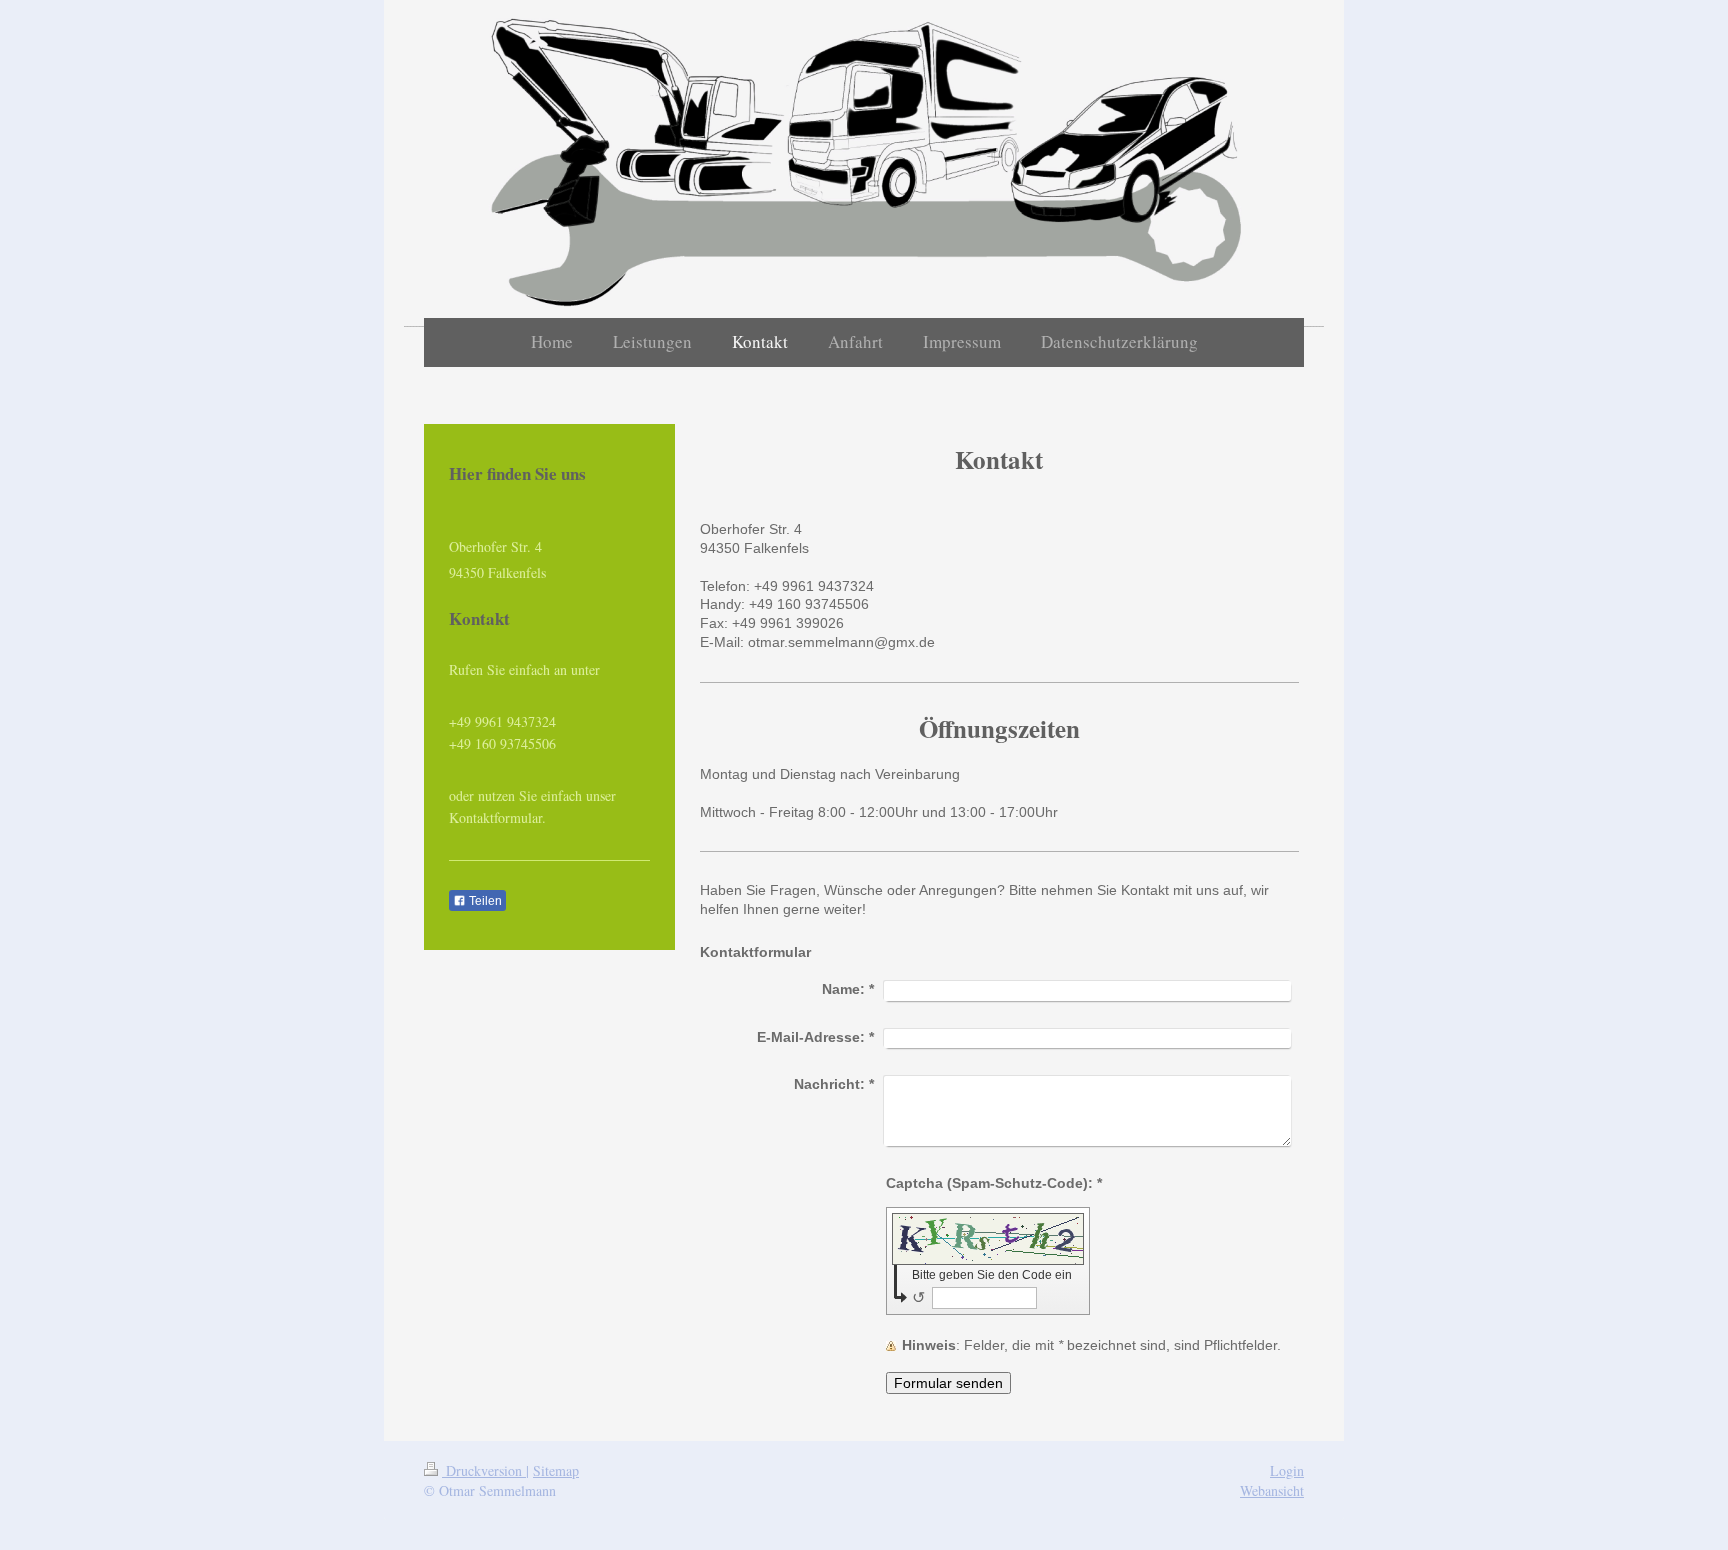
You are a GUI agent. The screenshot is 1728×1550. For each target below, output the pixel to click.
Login (1287, 1470)
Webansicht (1272, 1490)
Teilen (484, 901)
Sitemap (556, 1470)
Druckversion (484, 1470)
